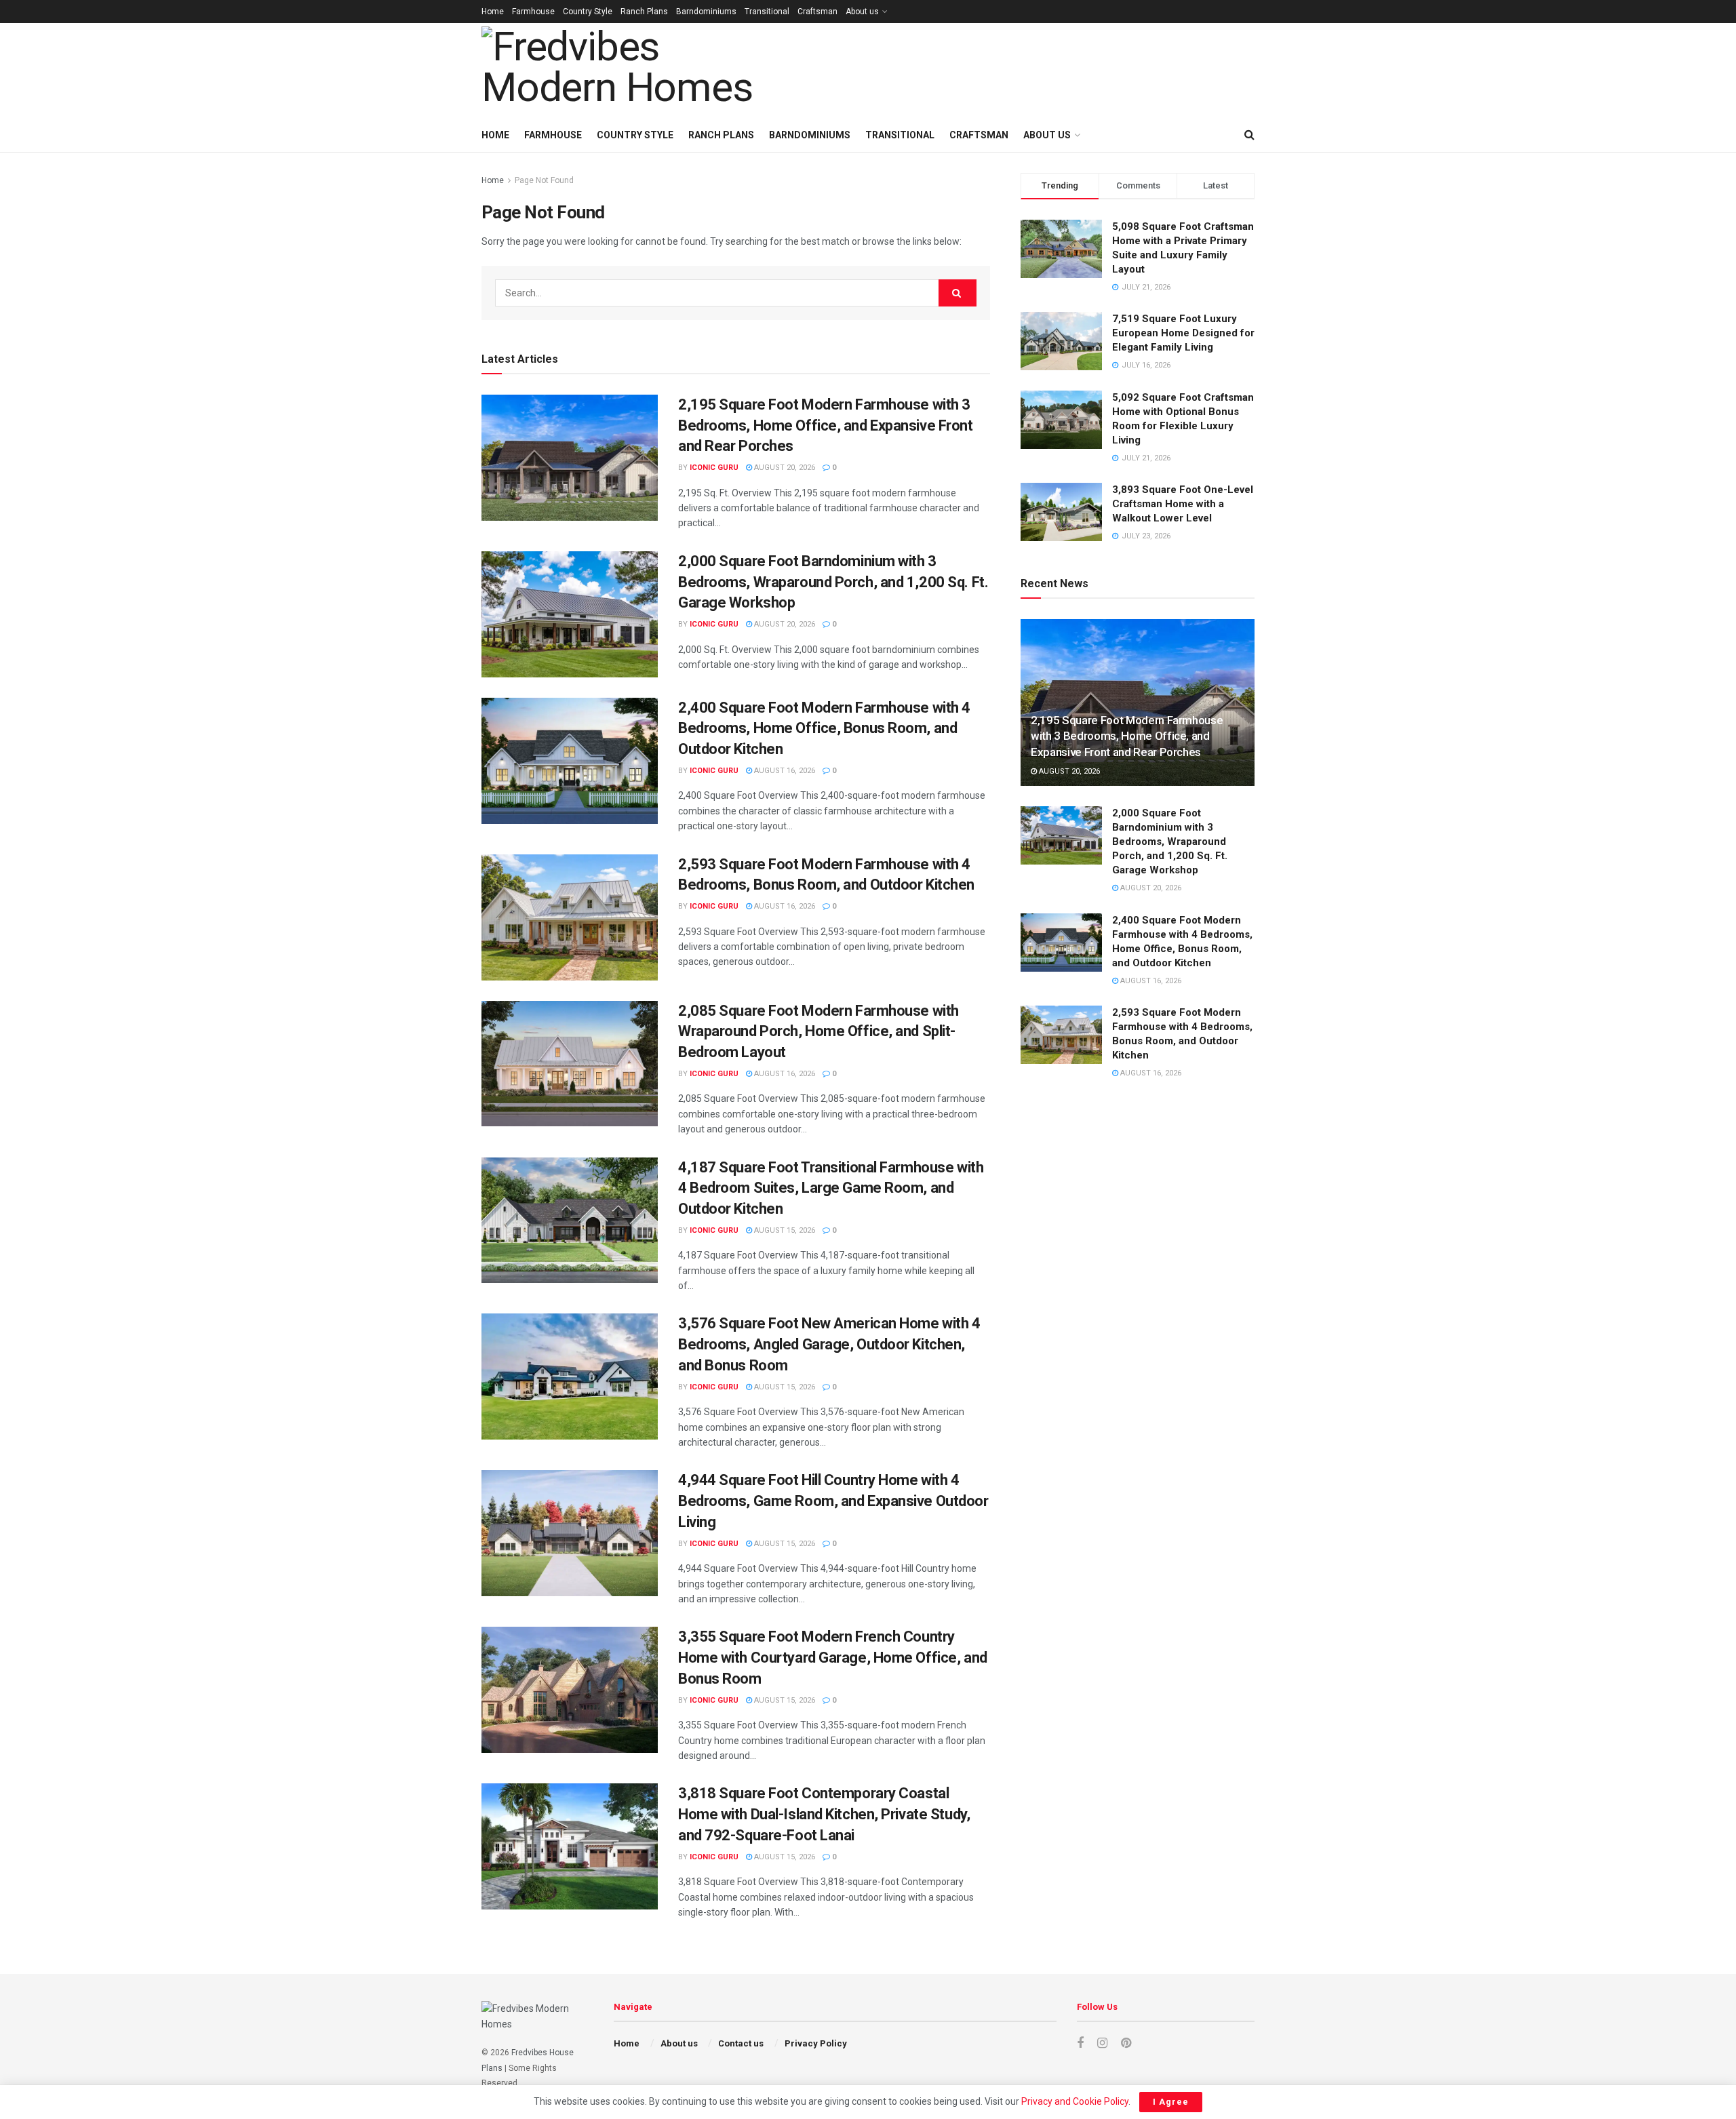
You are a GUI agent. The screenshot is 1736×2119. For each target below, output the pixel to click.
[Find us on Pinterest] (1126, 2043)
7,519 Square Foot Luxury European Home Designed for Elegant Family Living (1183, 333)
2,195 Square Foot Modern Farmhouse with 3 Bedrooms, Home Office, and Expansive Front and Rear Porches (826, 425)
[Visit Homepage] (634, 71)
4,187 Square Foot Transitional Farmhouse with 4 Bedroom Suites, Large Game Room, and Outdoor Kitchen (831, 1188)
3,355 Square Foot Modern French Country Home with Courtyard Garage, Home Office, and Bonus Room (833, 1658)
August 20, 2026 (784, 468)
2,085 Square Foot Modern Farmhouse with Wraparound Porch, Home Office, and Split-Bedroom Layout (818, 1032)
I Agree (1171, 2102)
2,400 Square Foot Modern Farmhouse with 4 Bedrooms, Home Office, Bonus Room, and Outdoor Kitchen (824, 729)
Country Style (588, 12)
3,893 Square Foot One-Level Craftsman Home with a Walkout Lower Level (1183, 504)
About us (862, 12)
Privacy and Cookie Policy (1075, 2101)
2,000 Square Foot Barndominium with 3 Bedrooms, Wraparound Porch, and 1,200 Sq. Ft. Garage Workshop (833, 582)
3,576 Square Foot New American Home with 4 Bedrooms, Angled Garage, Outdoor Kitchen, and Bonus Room (829, 1344)
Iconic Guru (714, 468)
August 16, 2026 (784, 771)
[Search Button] (1249, 135)
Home (493, 12)
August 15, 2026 (784, 1230)
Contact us (741, 2043)
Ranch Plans (644, 12)
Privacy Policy (816, 2043)
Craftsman (817, 12)
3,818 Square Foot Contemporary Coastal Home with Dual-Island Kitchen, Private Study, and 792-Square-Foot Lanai (824, 1814)
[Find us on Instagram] (1102, 2043)
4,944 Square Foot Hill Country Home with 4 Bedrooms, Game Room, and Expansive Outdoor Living (833, 1501)
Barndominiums (706, 12)
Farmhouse (533, 12)
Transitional (767, 12)
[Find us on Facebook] (1080, 2043)
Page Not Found (544, 180)
